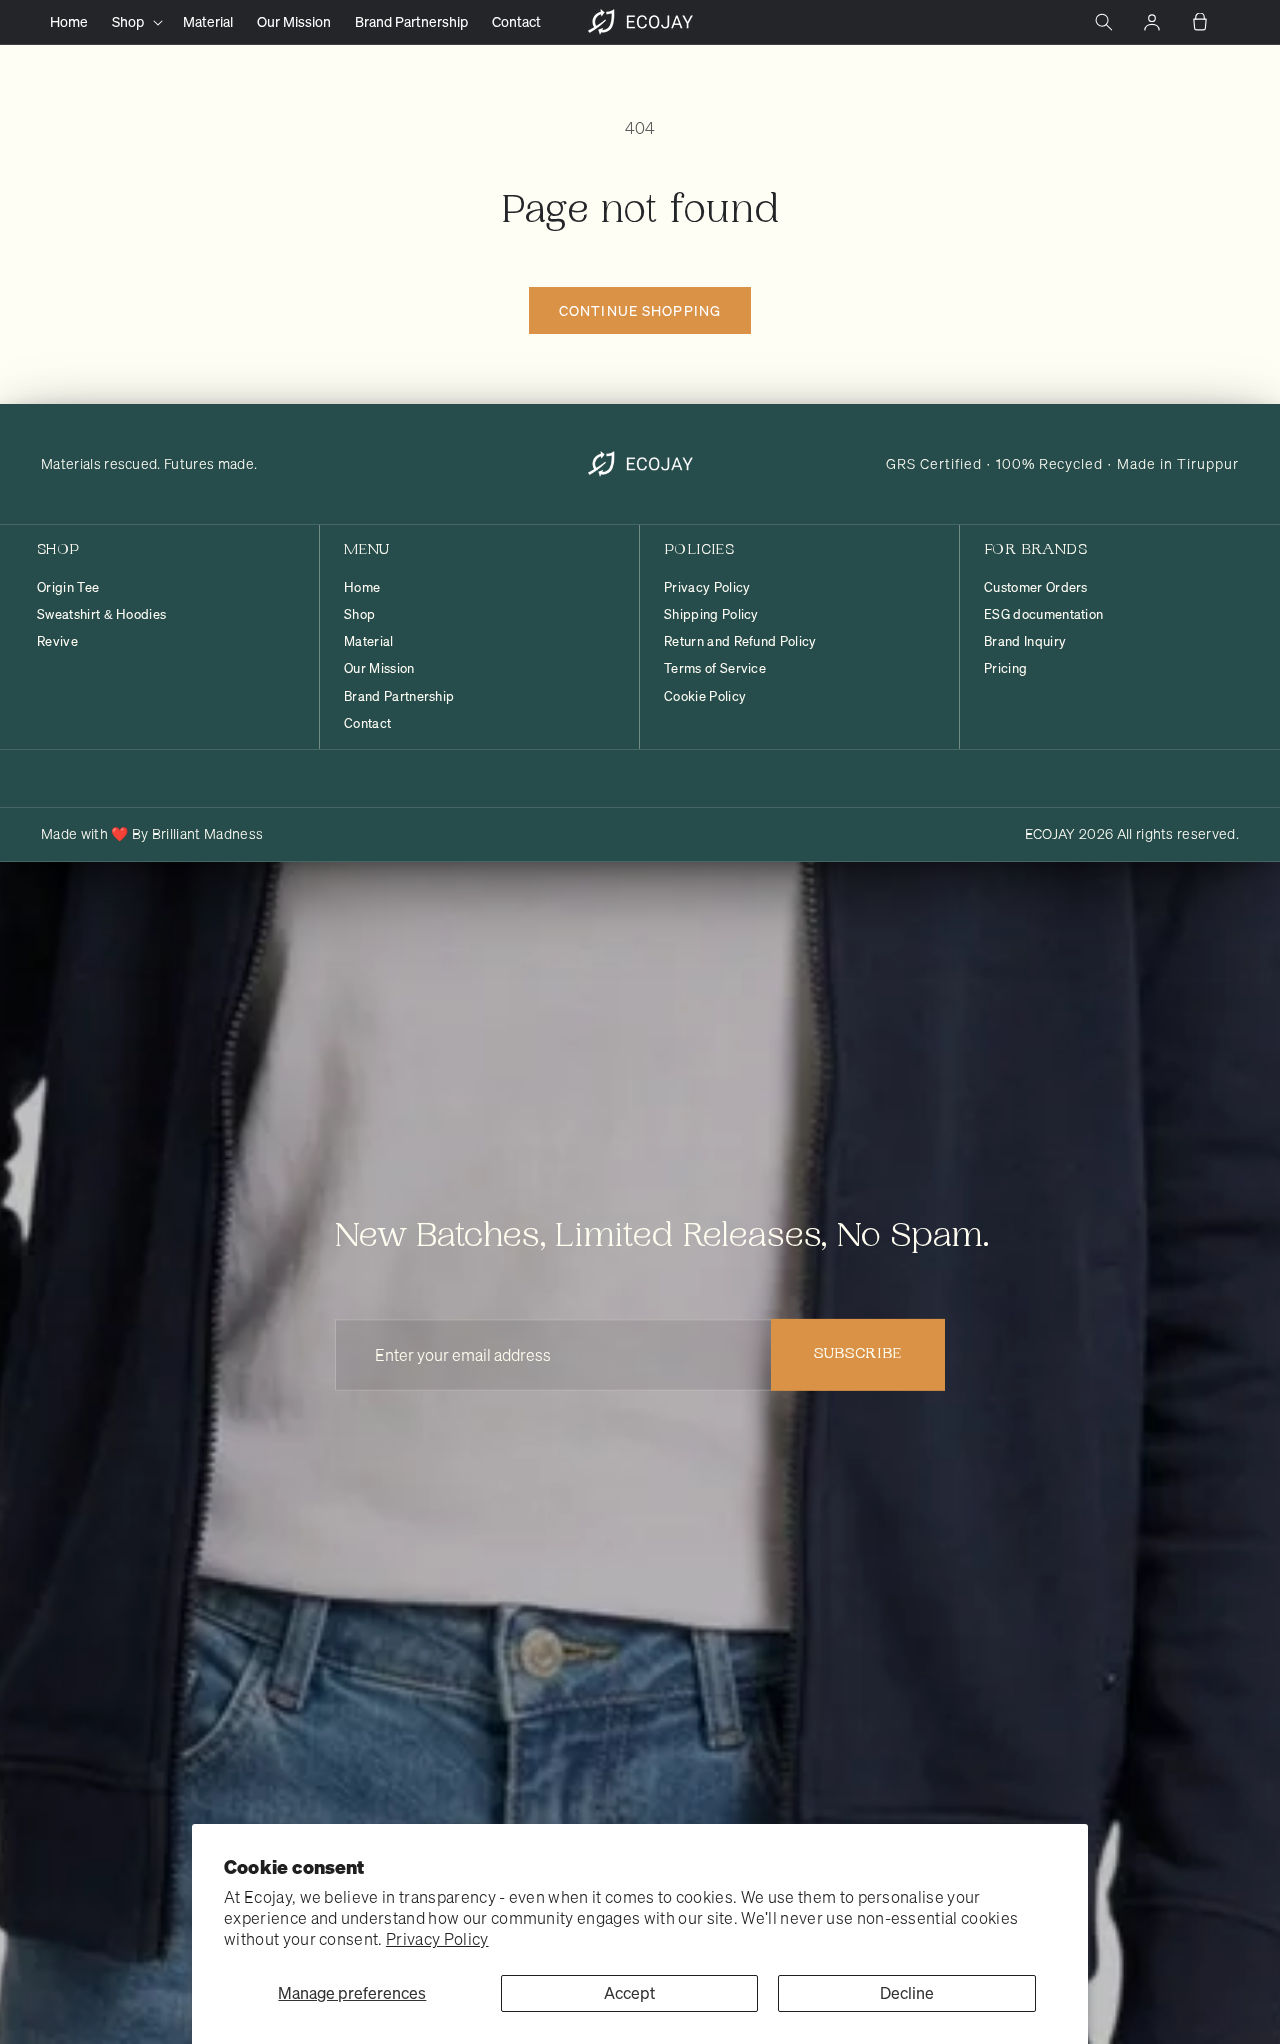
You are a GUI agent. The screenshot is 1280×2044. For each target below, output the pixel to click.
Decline (907, 1993)
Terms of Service (715, 669)
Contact (367, 724)
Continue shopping (640, 310)
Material (369, 642)
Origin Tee (68, 588)
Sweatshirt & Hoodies (101, 615)
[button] (135, 22)
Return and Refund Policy (740, 642)
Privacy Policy (437, 1939)
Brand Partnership (399, 697)
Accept (629, 1993)
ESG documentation (1043, 615)
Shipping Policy (711, 615)
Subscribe (858, 1354)
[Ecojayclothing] (640, 464)
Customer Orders (1036, 588)
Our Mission (379, 669)
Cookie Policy (705, 697)
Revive (57, 642)
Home (362, 588)
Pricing (1005, 669)
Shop (359, 615)
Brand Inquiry (1025, 642)
